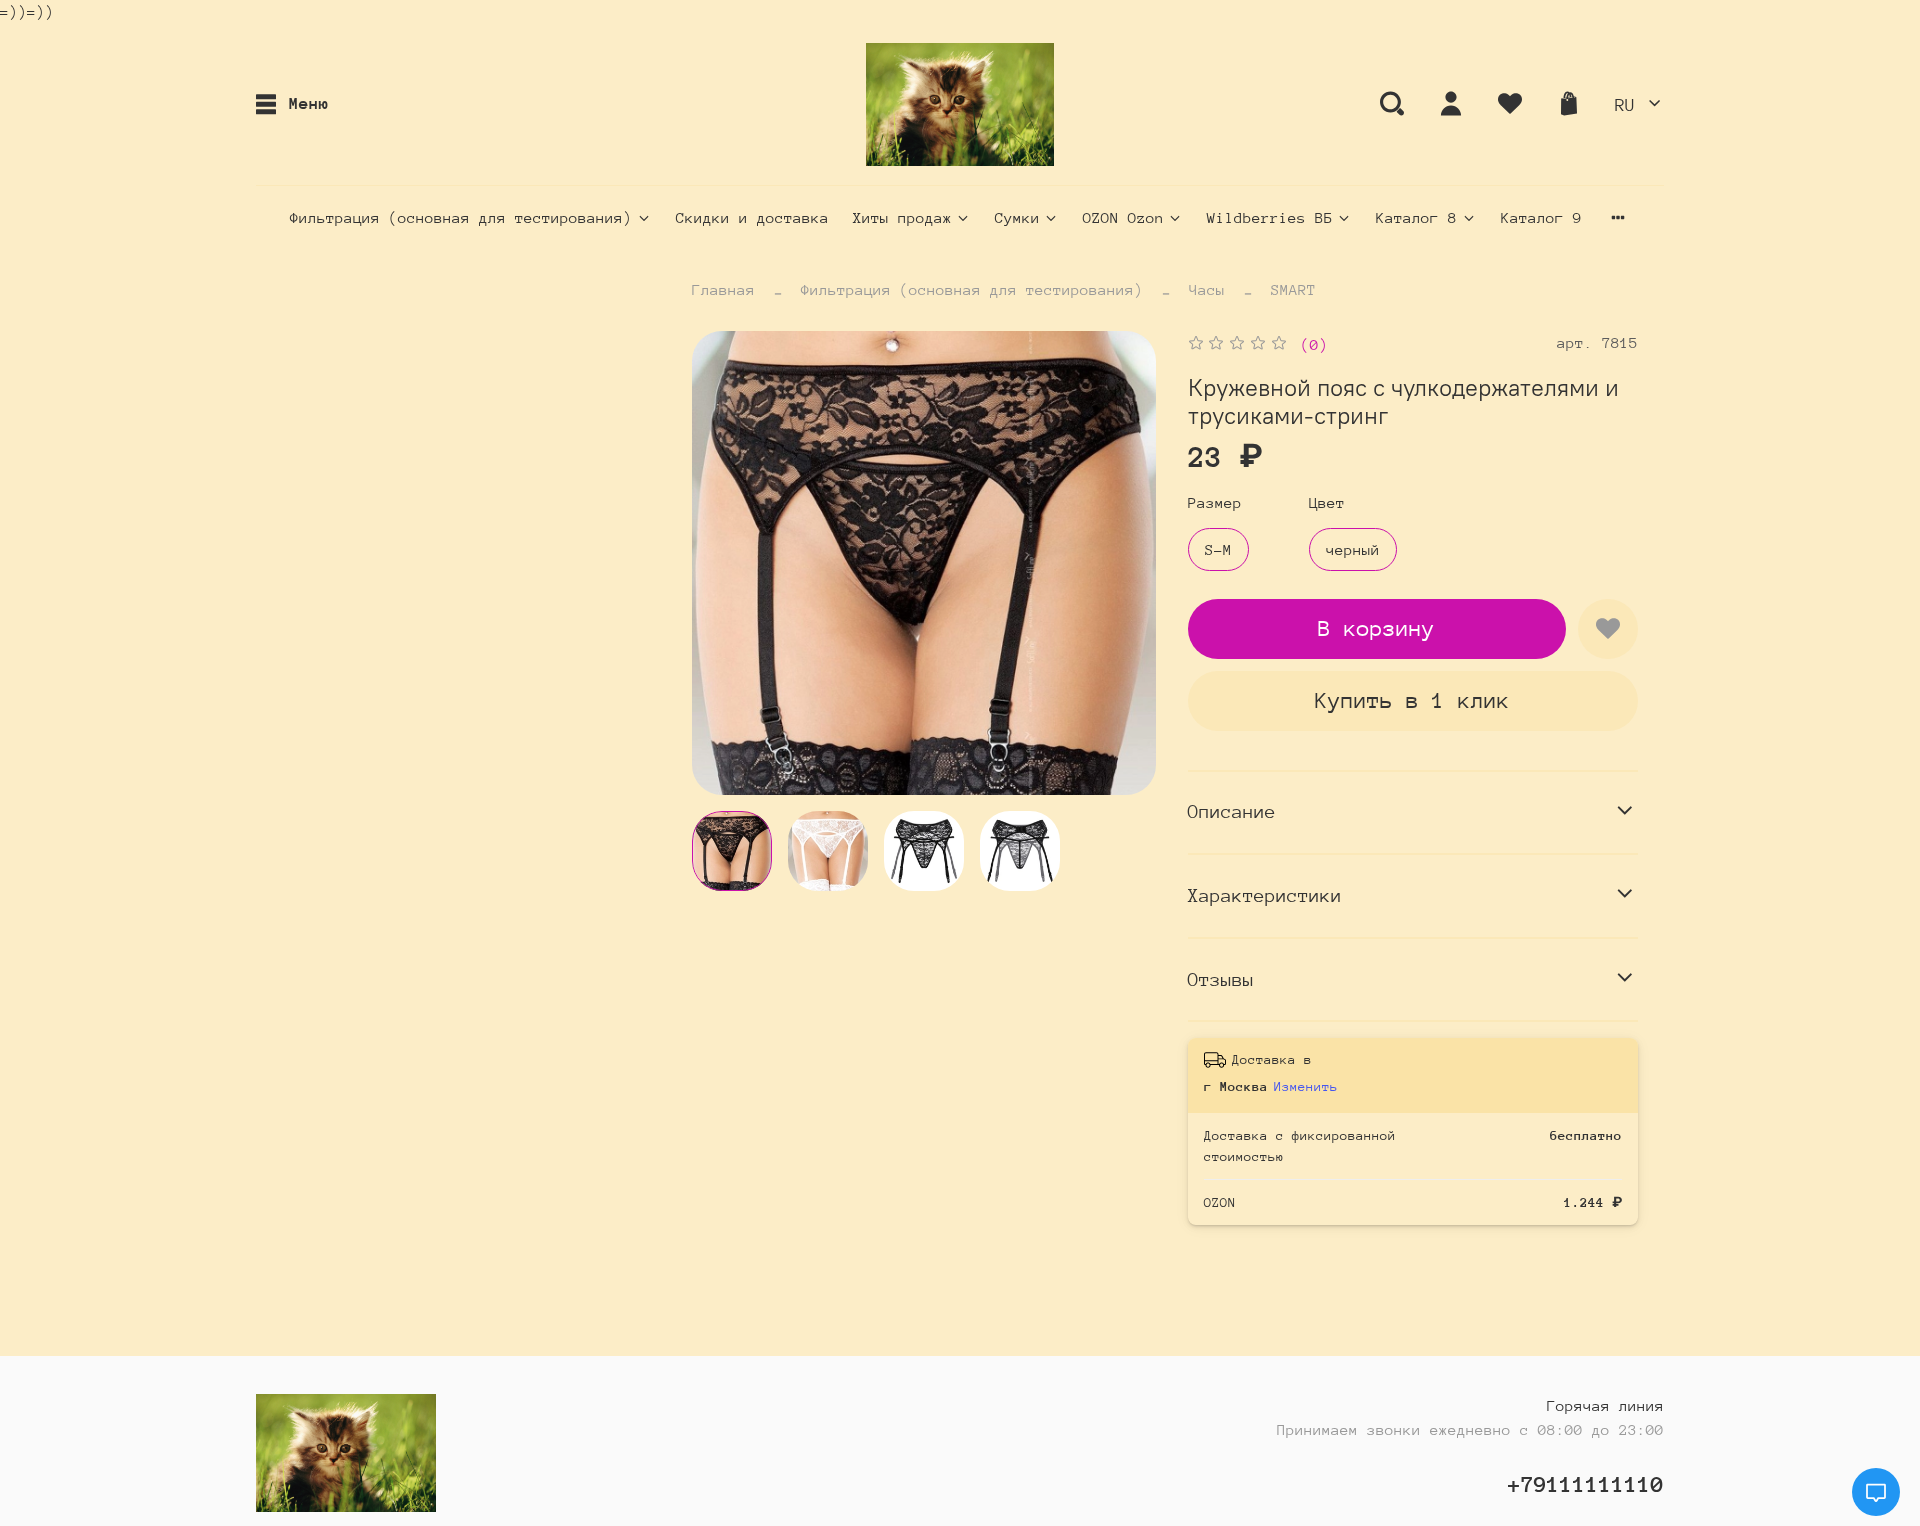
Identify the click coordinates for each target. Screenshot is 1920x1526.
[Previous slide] (724, 563)
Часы (1207, 289)
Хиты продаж (902, 217)
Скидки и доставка (752, 217)
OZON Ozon (1123, 217)
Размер (1215, 502)
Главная (723, 289)
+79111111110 (1586, 1484)
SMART (1293, 289)
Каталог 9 (1541, 217)
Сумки (1017, 217)
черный (1353, 549)
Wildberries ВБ (1270, 217)
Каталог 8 (1416, 217)
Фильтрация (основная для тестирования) (461, 217)
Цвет (1327, 502)
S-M (1218, 549)
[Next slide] (1124, 563)
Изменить (1306, 1086)
